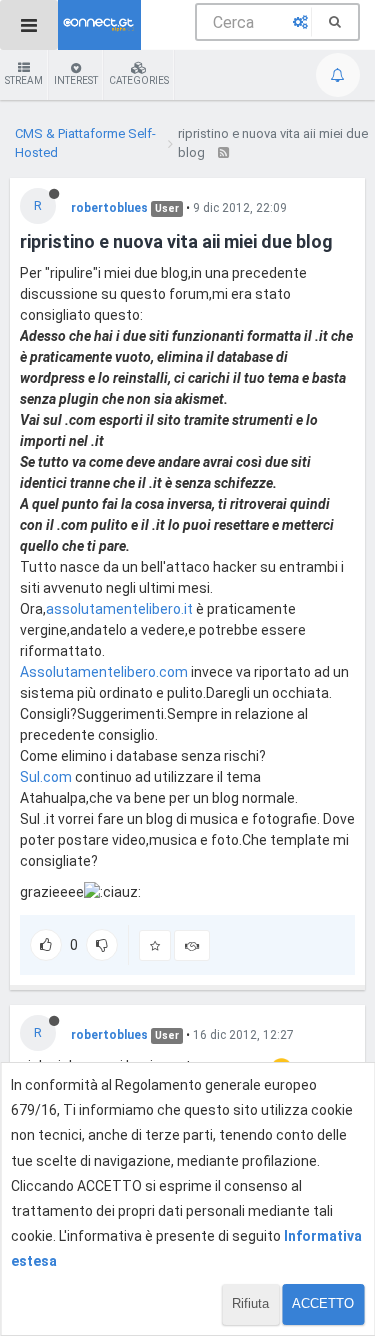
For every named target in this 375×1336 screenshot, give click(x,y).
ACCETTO (323, 1303)
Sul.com (46, 777)
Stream (24, 80)
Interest (76, 80)
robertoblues (109, 208)
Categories (139, 80)
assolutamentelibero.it (119, 609)
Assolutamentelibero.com (104, 672)
